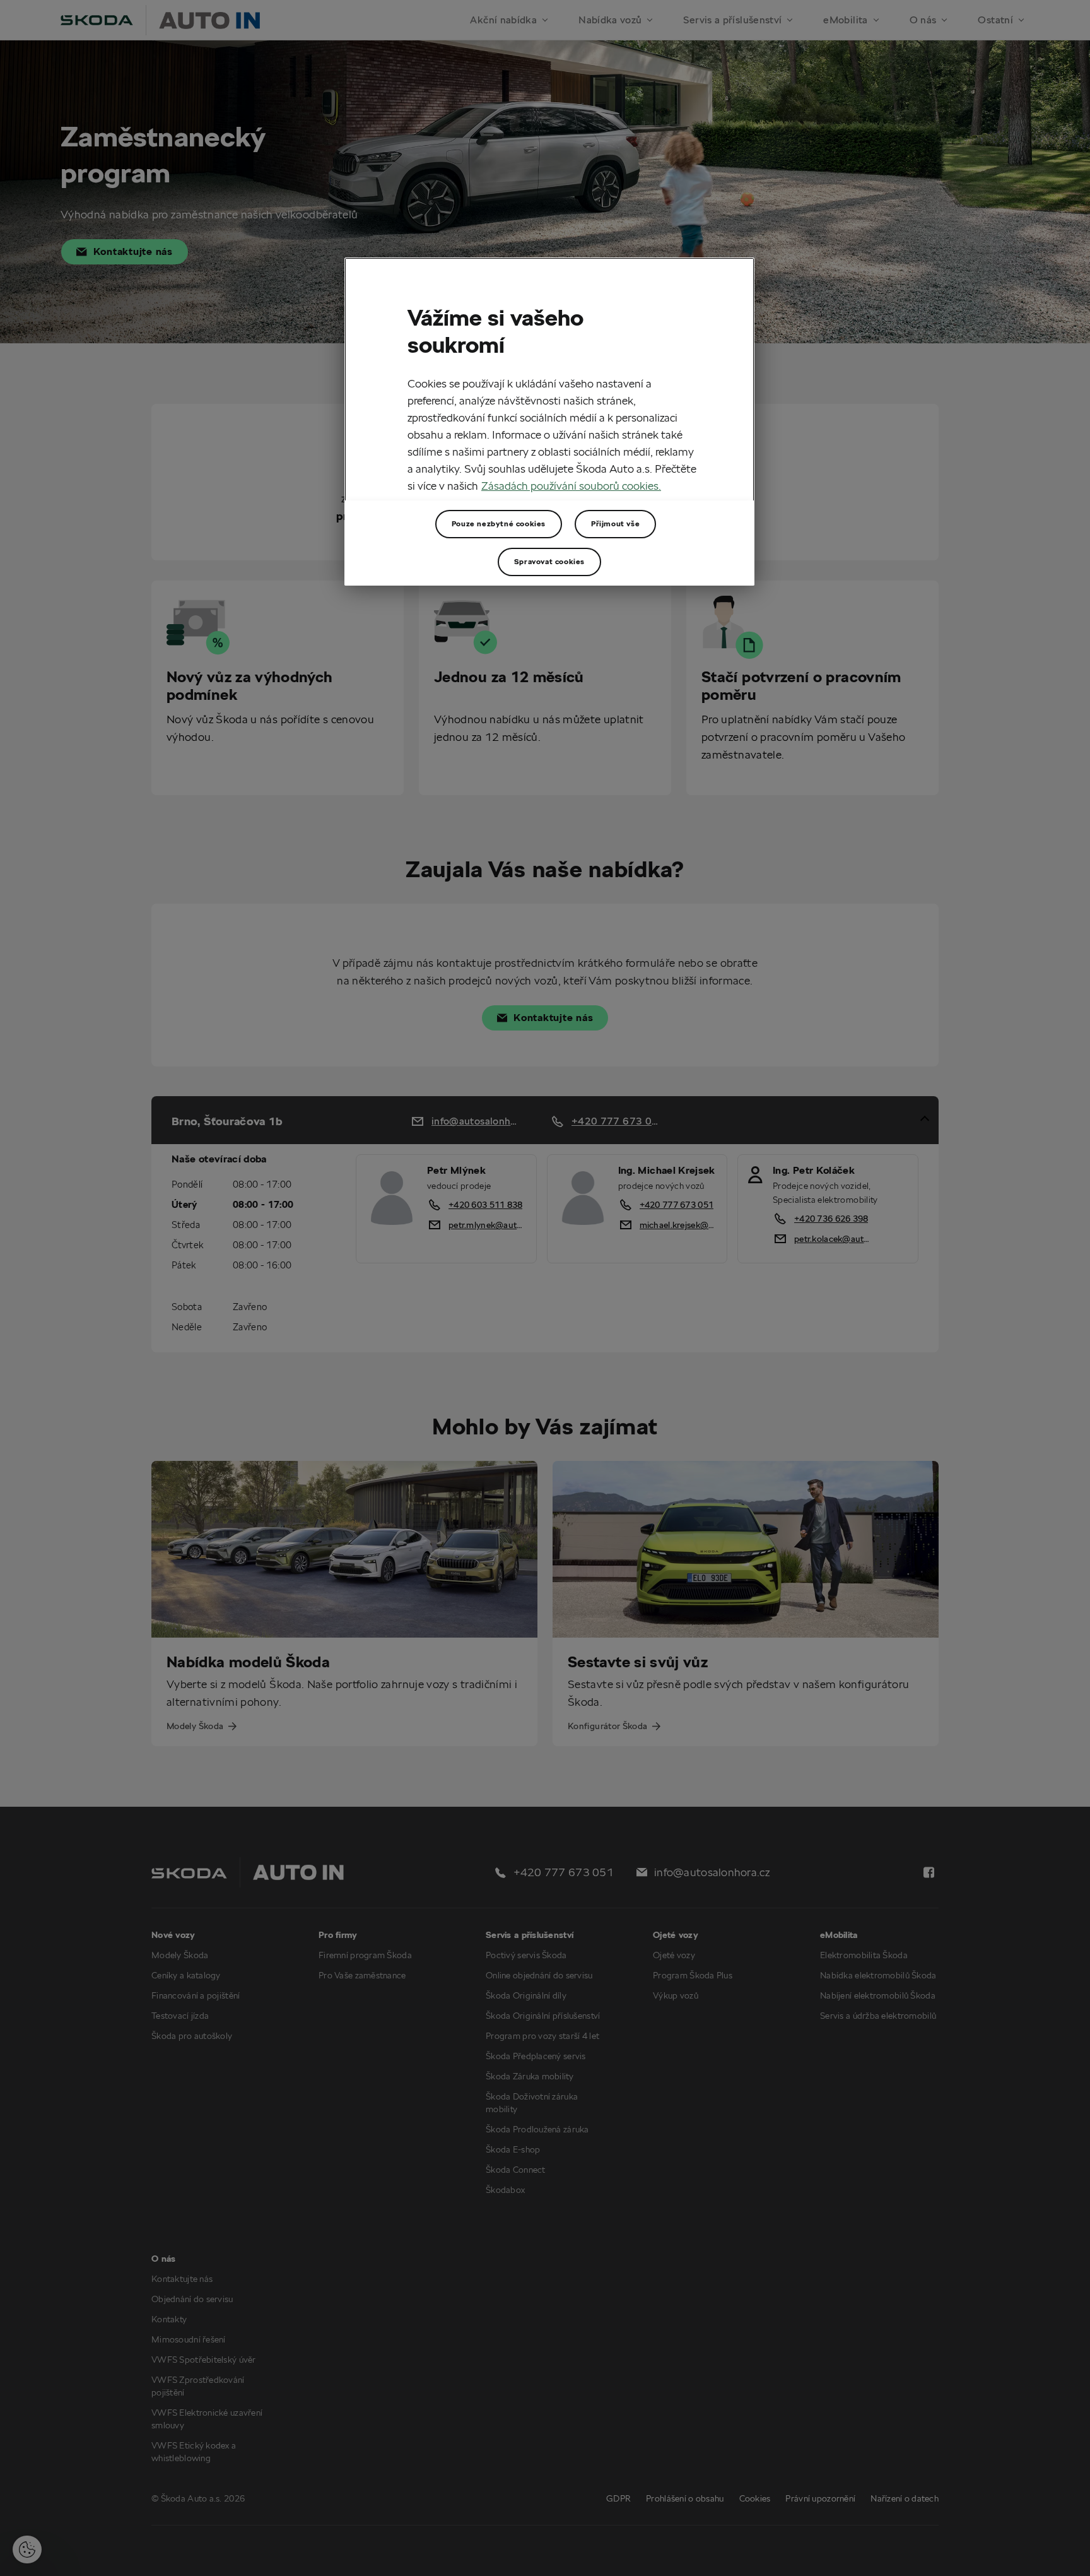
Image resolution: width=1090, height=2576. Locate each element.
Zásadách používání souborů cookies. (571, 486)
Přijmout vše (615, 523)
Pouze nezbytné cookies (499, 523)
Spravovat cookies (549, 561)
